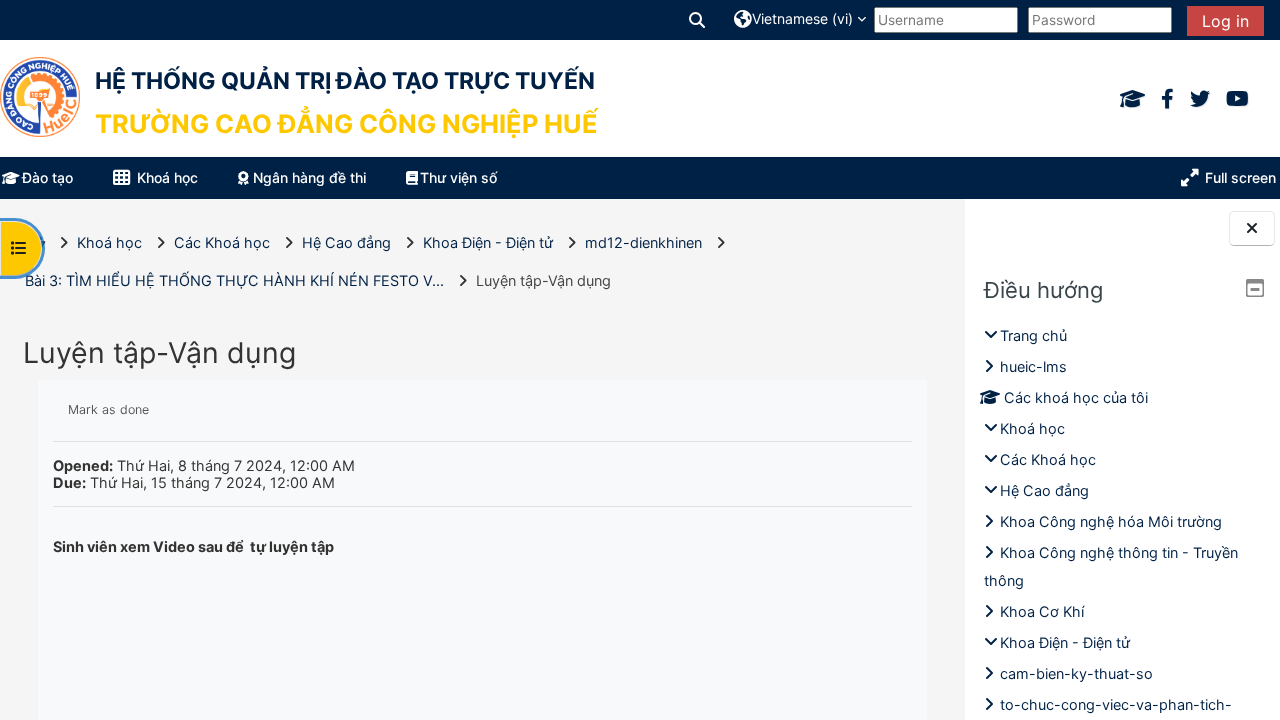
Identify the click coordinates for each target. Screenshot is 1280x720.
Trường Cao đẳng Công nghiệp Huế (346, 123)
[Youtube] (1237, 99)
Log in (1225, 21)
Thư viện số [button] (458, 177)
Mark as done (108, 409)
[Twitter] (1200, 99)
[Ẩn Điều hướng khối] (1255, 288)
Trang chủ (1033, 335)
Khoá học (1032, 428)
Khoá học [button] (165, 177)
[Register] (1132, 99)
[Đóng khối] (1252, 228)
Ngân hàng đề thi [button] (307, 177)
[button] (698, 19)
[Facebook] (1167, 99)
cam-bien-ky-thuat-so (1076, 673)
